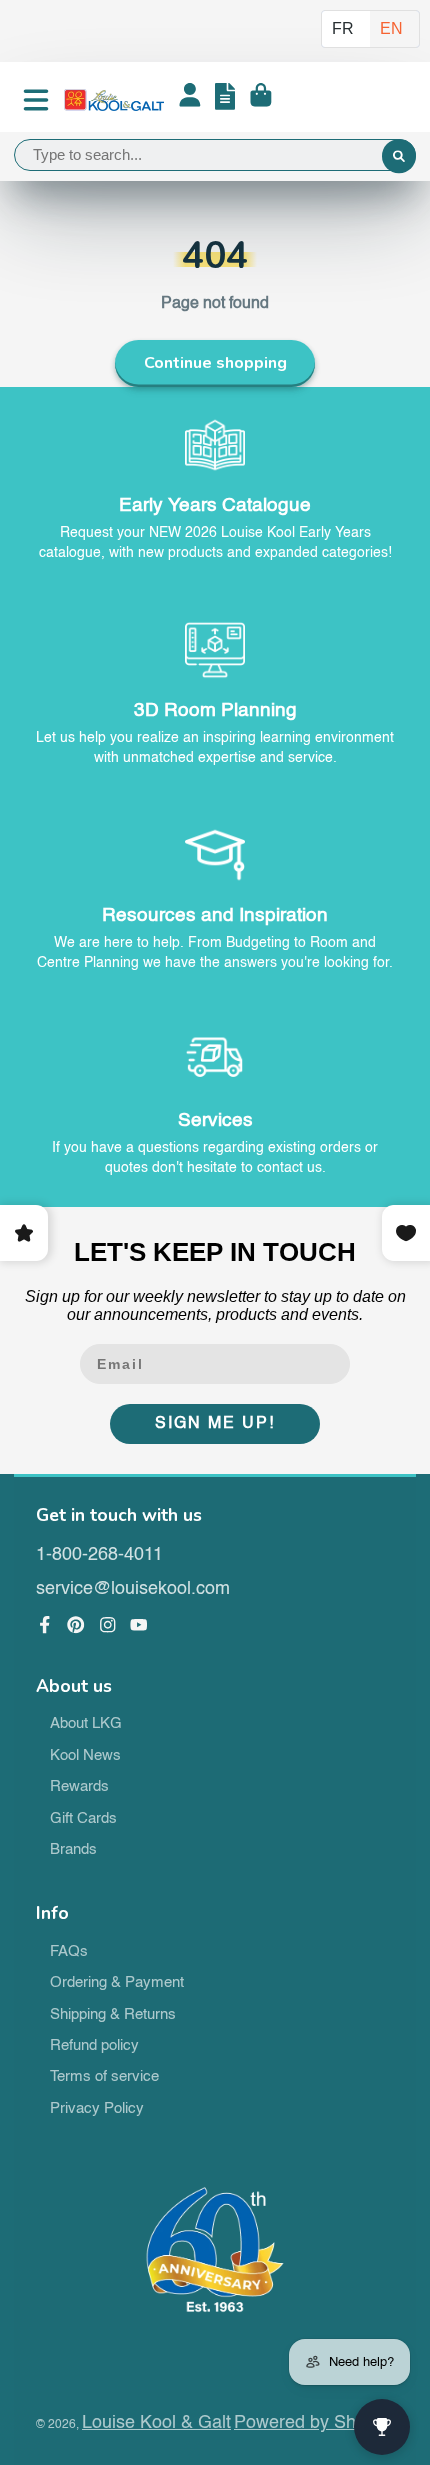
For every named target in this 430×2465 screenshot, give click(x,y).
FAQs (69, 1952)
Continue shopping (215, 363)
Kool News (85, 1756)
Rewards (79, 1787)
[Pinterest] (76, 1625)
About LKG (86, 1724)
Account (190, 100)
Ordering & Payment (117, 1983)
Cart (261, 100)
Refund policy (94, 2046)
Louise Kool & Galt (156, 2423)
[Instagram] (108, 1625)
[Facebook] (45, 1625)
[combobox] (215, 155)
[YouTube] (139, 1625)
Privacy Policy (97, 2109)
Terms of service (104, 2077)
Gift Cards (83, 1819)
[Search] (399, 157)
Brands (73, 1850)
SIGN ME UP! (215, 1424)
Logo (114, 100)
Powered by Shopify (314, 2423)
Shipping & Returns (113, 2015)
